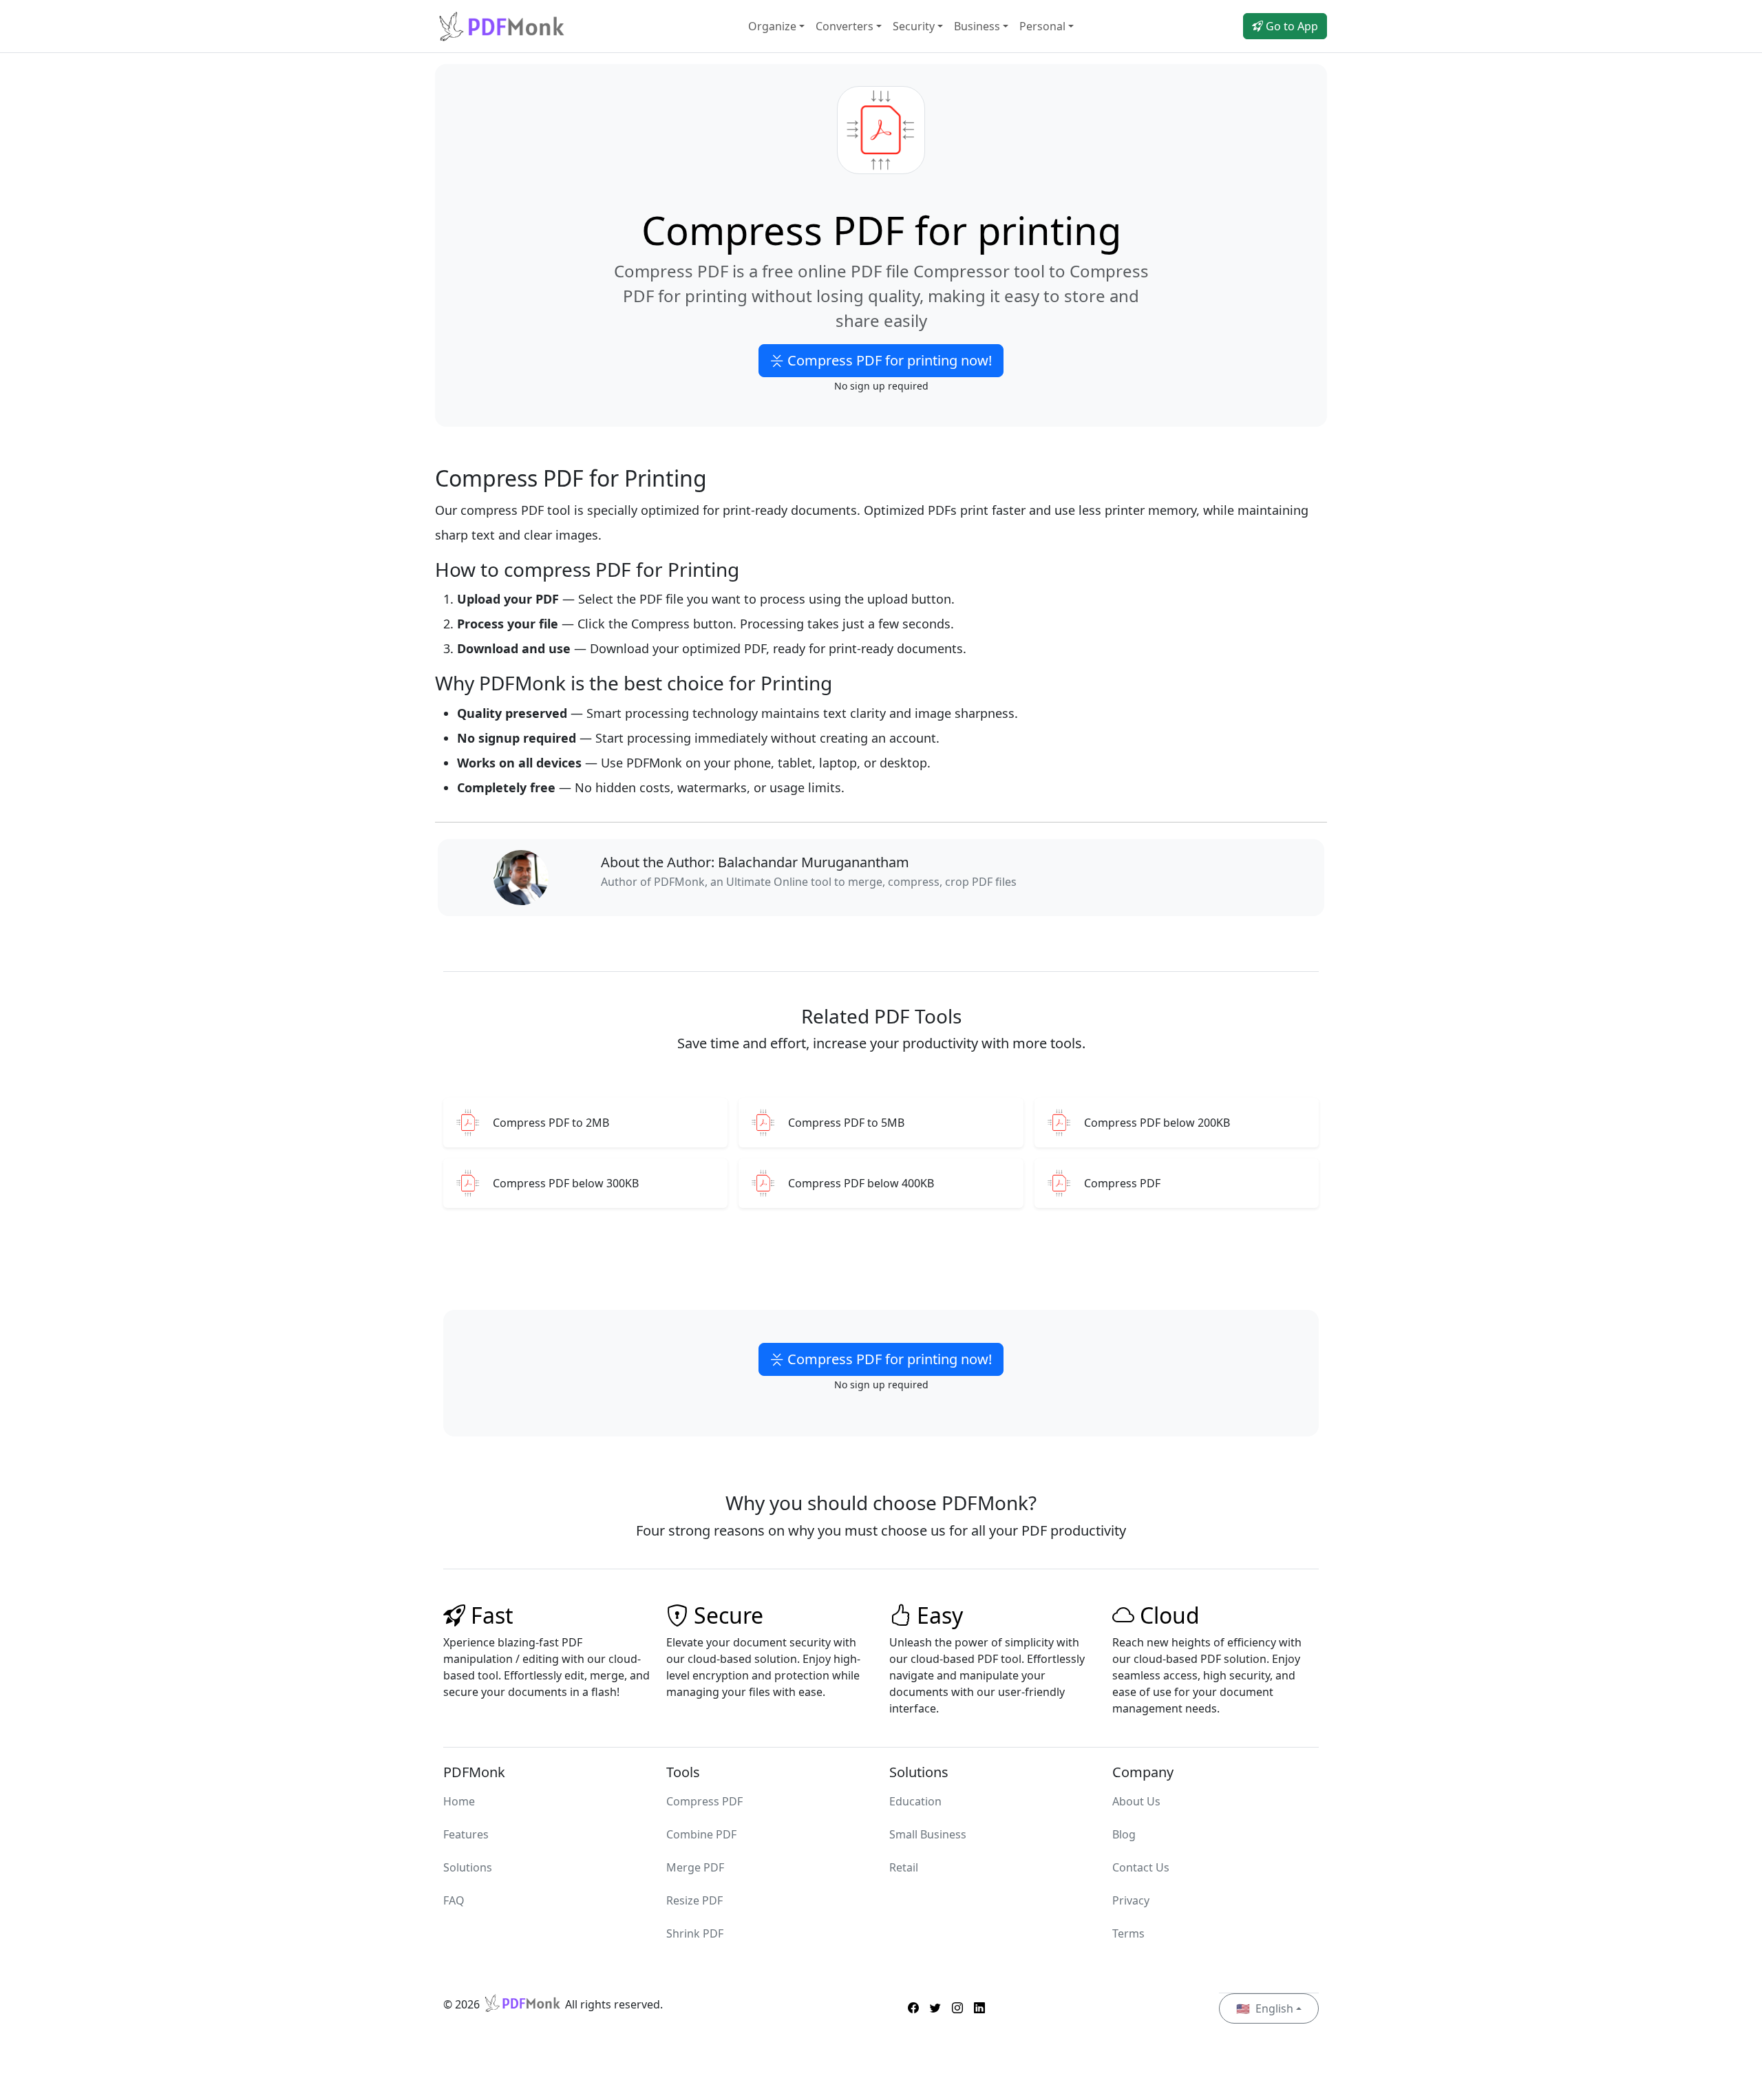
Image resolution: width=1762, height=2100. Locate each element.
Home (459, 1801)
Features (466, 1834)
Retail (904, 1867)
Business (977, 26)
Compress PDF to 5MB (846, 1123)
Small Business (928, 1834)
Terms (1128, 1933)
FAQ (454, 1900)
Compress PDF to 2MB (551, 1123)
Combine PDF (701, 1834)
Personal (1042, 26)
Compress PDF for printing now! (888, 360)
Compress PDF (1122, 1184)
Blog (1124, 1834)
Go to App (1291, 26)
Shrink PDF (695, 1933)
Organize (772, 26)
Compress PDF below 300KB (566, 1184)
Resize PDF (694, 1900)
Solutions (468, 1867)
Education (915, 1801)
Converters (845, 26)
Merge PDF (695, 1867)
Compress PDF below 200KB (1157, 1123)
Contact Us (1141, 1867)
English (1265, 2008)
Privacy (1131, 1900)
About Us (1136, 1801)
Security (914, 26)
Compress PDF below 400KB (861, 1184)
